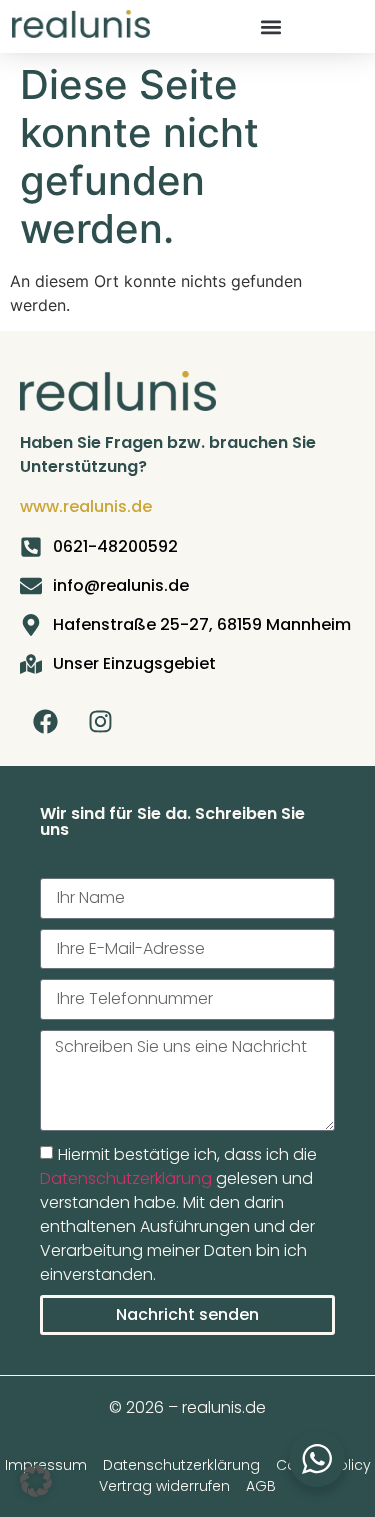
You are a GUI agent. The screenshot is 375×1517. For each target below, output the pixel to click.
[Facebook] (45, 721)
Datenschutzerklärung (126, 1178)
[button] (270, 26)
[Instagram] (100, 721)
